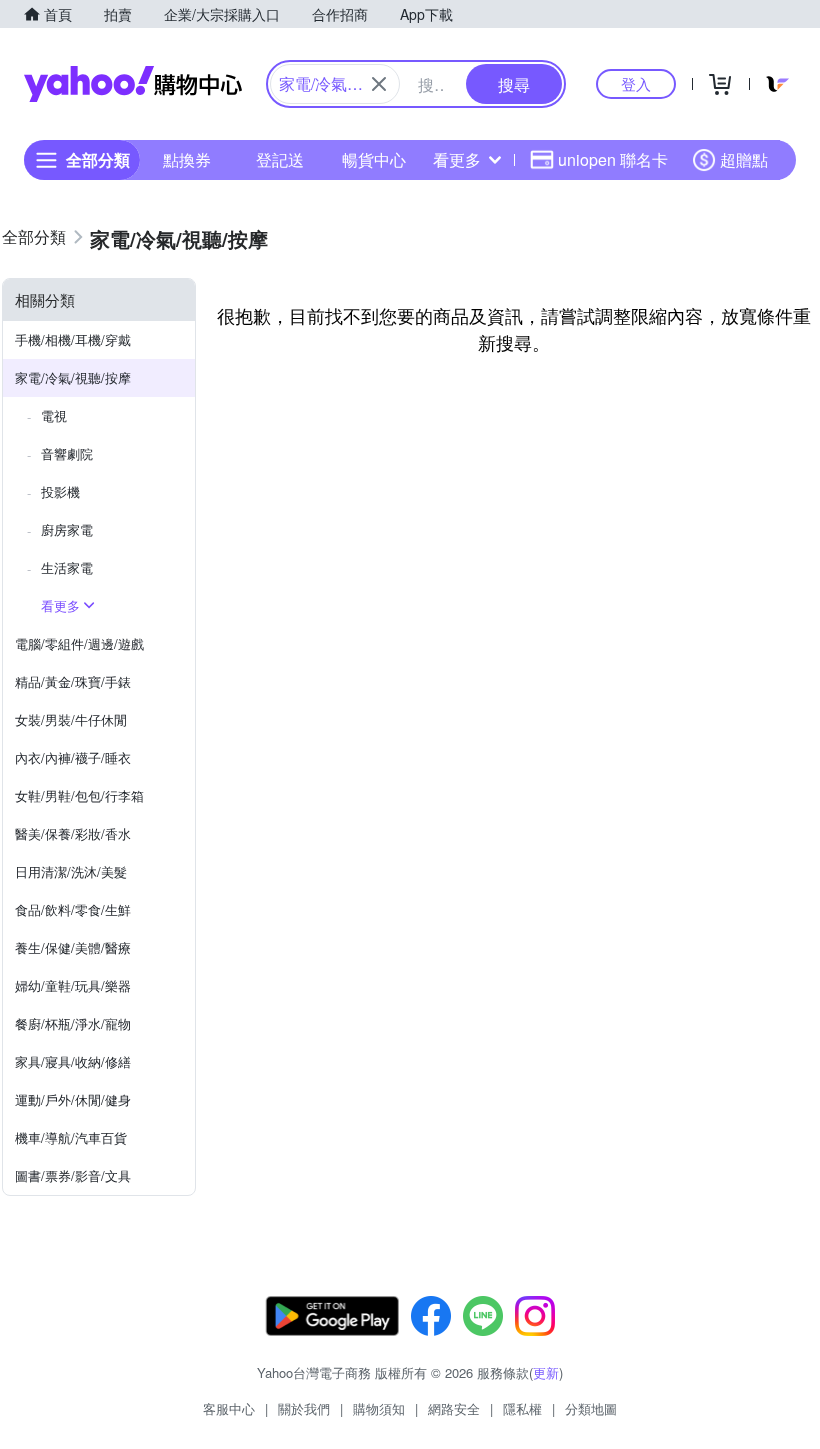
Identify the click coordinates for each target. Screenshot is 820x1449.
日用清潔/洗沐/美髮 (71, 871)
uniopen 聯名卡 (613, 159)
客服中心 (229, 1408)
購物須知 (379, 1408)
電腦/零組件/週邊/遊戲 (79, 643)
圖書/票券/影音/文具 (73, 1175)
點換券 (187, 159)
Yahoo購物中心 (133, 84)
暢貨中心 (374, 159)
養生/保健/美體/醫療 (73, 947)
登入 (636, 83)
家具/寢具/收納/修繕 (73, 1061)
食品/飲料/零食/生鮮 (73, 909)
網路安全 (454, 1408)
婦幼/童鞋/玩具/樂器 (73, 985)
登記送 (280, 159)
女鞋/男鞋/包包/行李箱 (79, 795)
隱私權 (522, 1408)
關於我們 (304, 1408)
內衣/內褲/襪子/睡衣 (73, 757)
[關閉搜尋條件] (379, 84)
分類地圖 (591, 1408)
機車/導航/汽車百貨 (71, 1137)
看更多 (457, 159)
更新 (546, 1372)
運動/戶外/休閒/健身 (73, 1099)
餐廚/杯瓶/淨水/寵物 (73, 1023)
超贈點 (744, 159)
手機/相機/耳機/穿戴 (73, 339)
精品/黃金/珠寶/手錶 (73, 681)
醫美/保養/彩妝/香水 (73, 833)
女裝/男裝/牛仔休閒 (71, 719)
